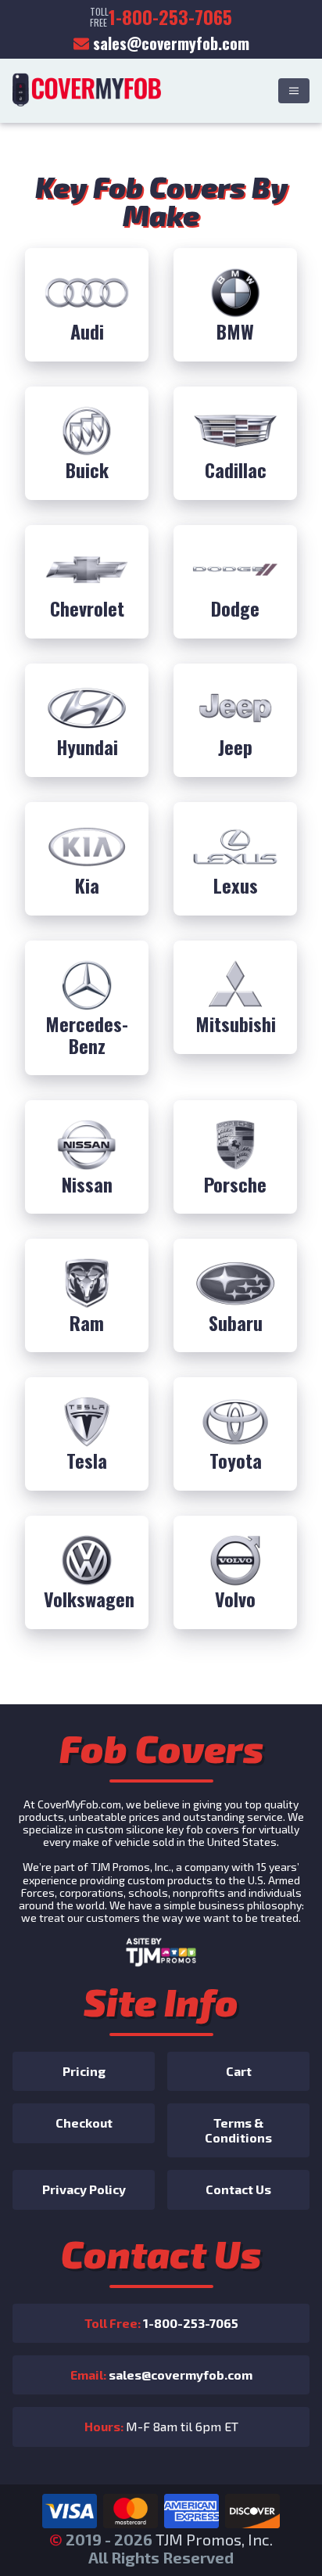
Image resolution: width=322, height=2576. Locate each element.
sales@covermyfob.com (171, 43)
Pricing (84, 2071)
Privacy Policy (84, 2189)
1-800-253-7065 (161, 2323)
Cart (239, 2071)
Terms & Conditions (238, 2130)
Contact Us (238, 2189)
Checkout (84, 2123)
